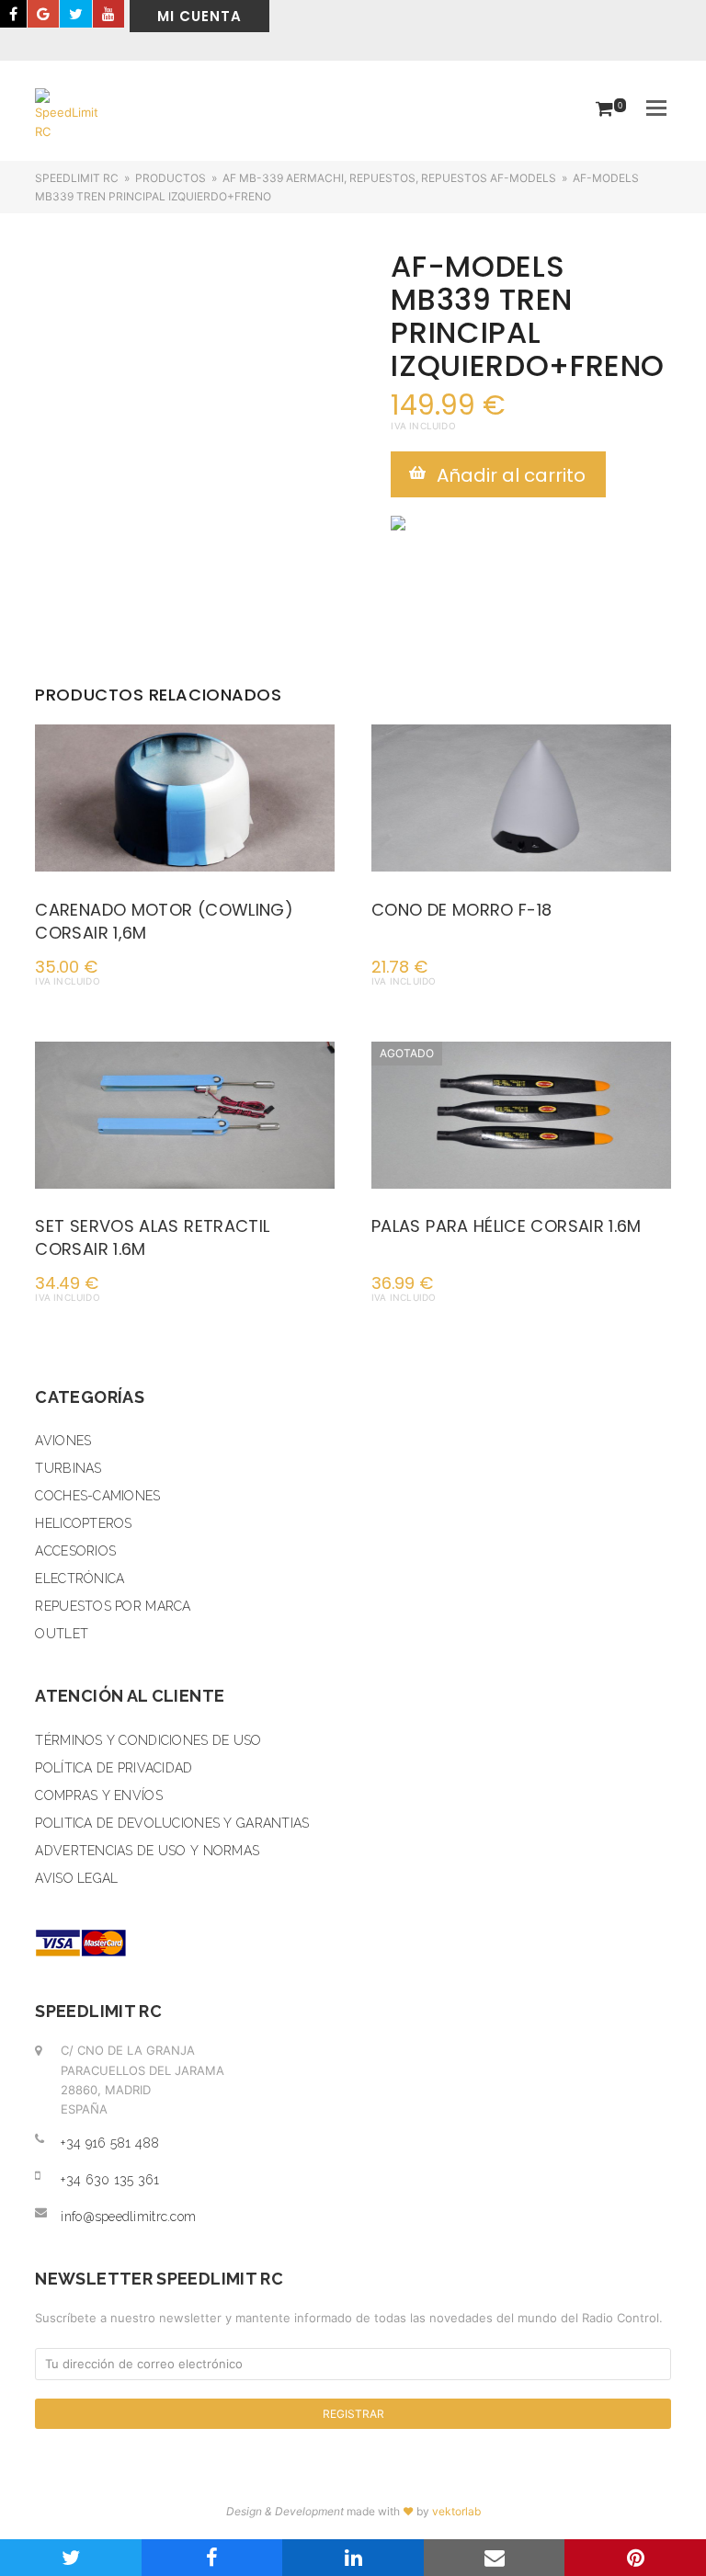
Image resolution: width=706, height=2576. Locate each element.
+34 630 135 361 (110, 2180)
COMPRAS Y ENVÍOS (98, 1795)
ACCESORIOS (75, 1551)
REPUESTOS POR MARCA (113, 1606)
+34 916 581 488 (110, 2143)
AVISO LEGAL (76, 1878)
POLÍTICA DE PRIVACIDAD (114, 1768)
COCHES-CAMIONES (97, 1496)
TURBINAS (68, 1468)
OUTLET (62, 1634)
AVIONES (63, 1441)
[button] (656, 108)
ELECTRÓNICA (80, 1579)
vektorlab (456, 2511)
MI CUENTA (199, 16)
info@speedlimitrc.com (128, 2217)
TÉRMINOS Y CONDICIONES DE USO (148, 1740)
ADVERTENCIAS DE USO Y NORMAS (147, 1851)
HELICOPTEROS (83, 1523)
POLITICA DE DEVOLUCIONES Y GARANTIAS (172, 1823)
